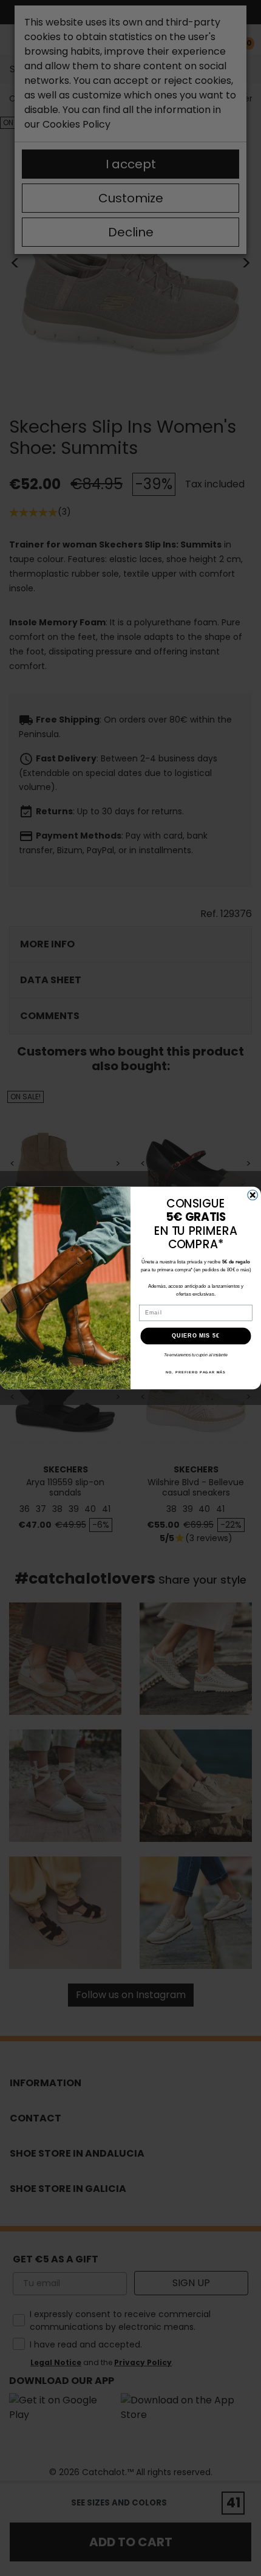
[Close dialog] (253, 1195)
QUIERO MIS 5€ (196, 1336)
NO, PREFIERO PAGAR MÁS (196, 1372)
